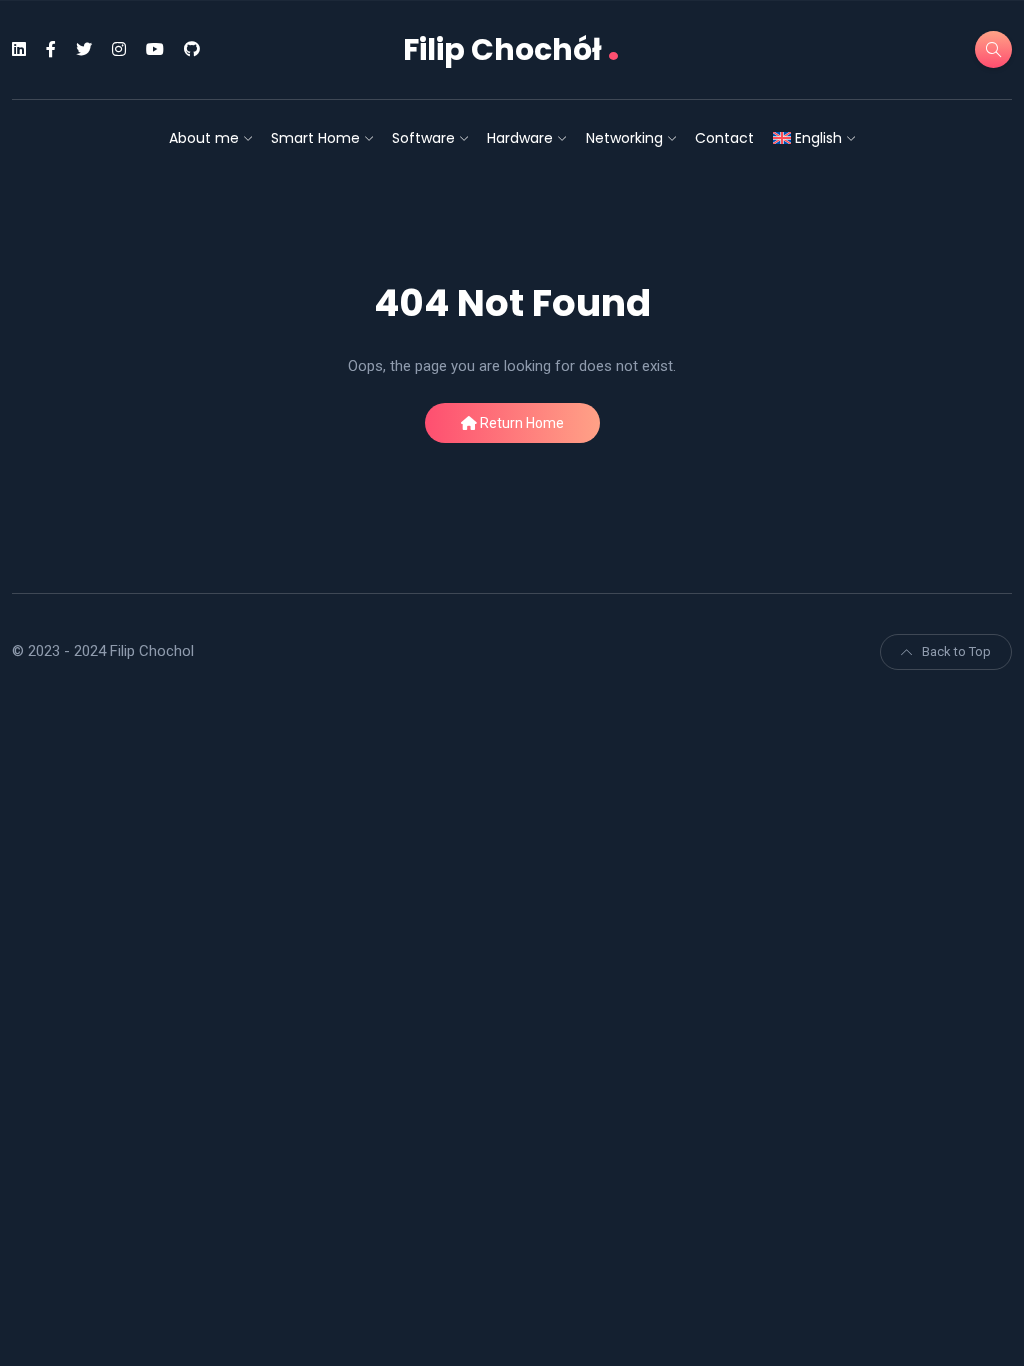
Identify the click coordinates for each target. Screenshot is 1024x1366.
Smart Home (315, 138)
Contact (724, 138)
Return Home (520, 423)
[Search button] (993, 49)
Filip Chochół (511, 49)
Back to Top (956, 651)
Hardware (520, 138)
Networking (624, 138)
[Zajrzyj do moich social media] (19, 49)
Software (423, 138)
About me (204, 138)
